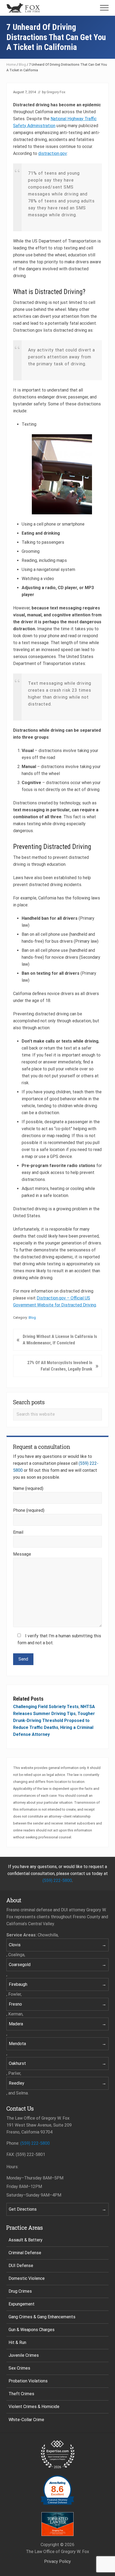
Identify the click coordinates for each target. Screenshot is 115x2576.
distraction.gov (53, 153)
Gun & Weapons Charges (32, 2330)
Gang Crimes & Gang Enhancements (42, 2317)
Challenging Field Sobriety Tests (46, 1707)
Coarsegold (20, 1965)
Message (22, 1554)
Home (11, 64)
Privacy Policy (57, 2561)
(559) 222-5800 (57, 1880)
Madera (16, 2024)
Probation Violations (28, 2381)
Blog (22, 64)
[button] (104, 8)
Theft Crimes (21, 2394)
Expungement (22, 2304)
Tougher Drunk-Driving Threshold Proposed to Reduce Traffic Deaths (54, 1720)
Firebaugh (18, 1984)
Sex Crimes (19, 2368)
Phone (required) (29, 1510)
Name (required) (28, 1488)
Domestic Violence (27, 2278)
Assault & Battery (26, 2240)
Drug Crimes (20, 2291)
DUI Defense (21, 2266)
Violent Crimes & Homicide (34, 2407)
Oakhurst (17, 2063)
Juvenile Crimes (24, 2355)
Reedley (17, 2083)
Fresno (15, 2004)
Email (18, 1532)
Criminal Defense (25, 2253)
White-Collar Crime (26, 2420)
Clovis (15, 1945)
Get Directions (23, 2209)
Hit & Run (17, 2342)
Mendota (17, 2044)
